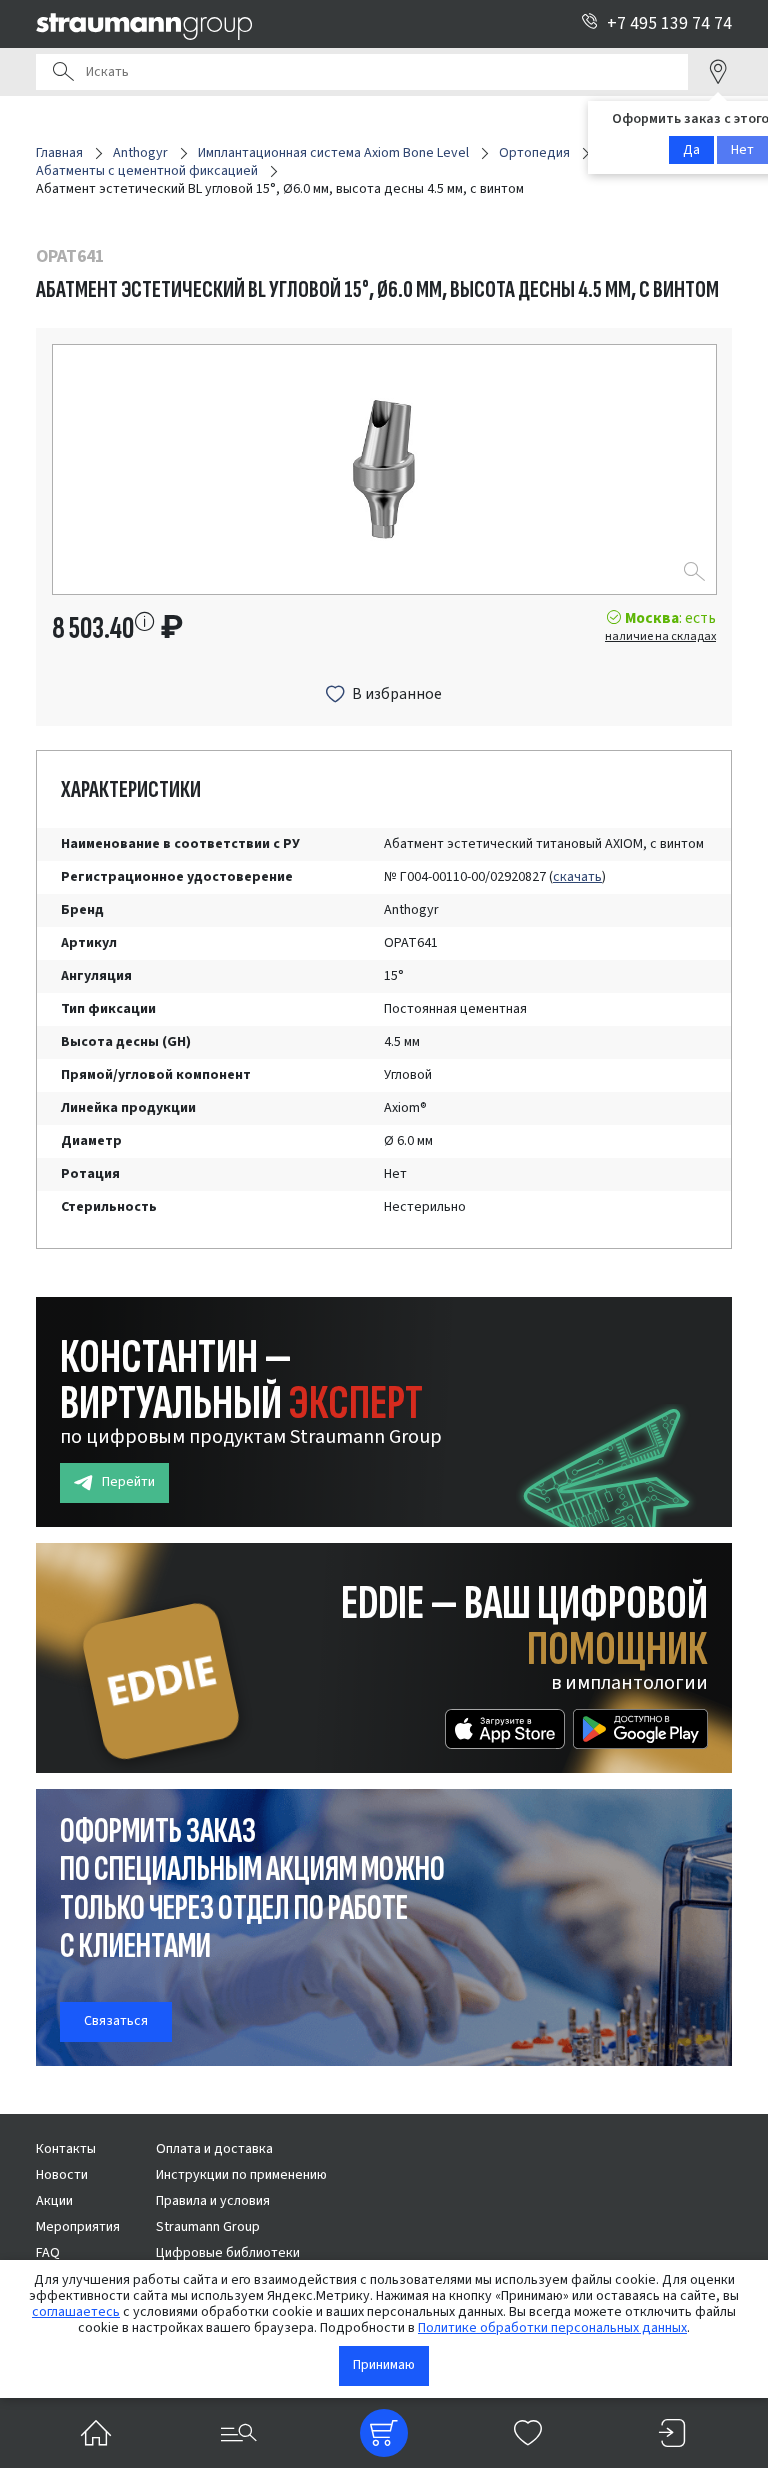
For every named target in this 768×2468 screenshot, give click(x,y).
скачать (577, 877)
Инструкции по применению (241, 2175)
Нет (742, 150)
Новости (62, 2175)
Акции (54, 2201)
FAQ (48, 2253)
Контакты (66, 2149)
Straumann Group (208, 2227)
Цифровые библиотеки (228, 2253)
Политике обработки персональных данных (552, 2328)
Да (691, 150)
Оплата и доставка (214, 2149)
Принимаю (384, 2365)
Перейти (128, 1482)
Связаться (116, 2021)
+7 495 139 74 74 (669, 23)
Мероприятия (78, 2227)
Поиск (63, 72)
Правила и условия (213, 2201)
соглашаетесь (76, 2312)
